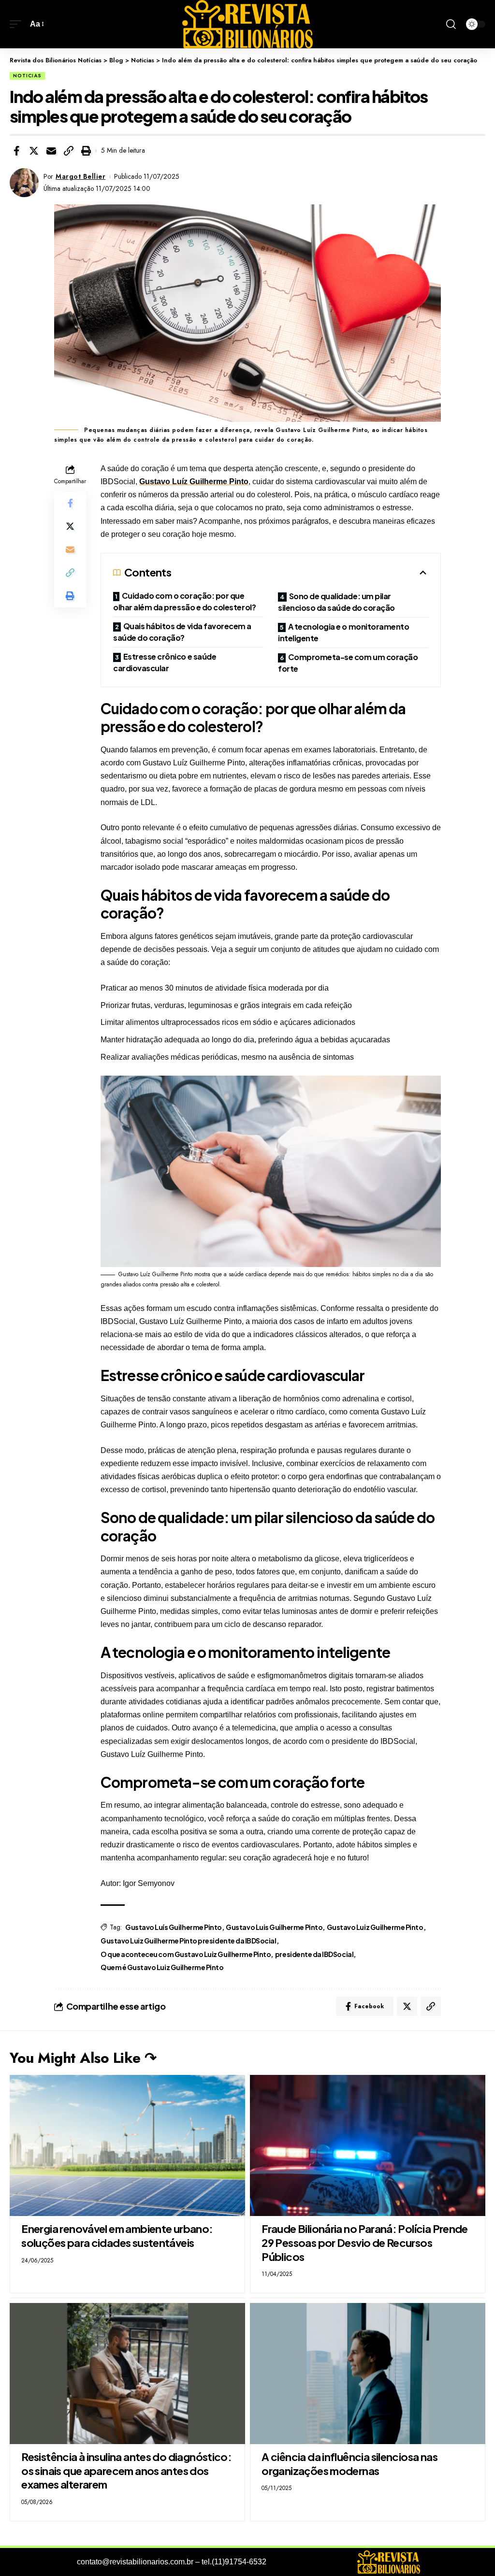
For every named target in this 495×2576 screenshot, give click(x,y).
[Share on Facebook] (16, 151)
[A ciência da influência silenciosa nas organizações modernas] (368, 2374)
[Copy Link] (69, 151)
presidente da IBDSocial (314, 1954)
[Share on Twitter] (34, 151)
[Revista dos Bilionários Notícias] (247, 24)
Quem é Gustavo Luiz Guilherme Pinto (162, 1967)
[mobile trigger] (18, 24)
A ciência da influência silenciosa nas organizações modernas (349, 2464)
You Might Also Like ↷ (83, 2058)
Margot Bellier (80, 176)
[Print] (86, 151)
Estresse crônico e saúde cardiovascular (165, 662)
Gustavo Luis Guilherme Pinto (274, 1927)
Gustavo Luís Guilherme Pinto (174, 1927)
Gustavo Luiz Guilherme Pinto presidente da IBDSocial (189, 1941)
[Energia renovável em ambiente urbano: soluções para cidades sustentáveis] (127, 2145)
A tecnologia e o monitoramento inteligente (343, 632)
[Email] (51, 151)
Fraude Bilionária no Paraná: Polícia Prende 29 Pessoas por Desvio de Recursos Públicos (365, 2242)
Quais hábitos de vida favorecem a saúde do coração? (182, 632)
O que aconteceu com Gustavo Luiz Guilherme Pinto (186, 1954)
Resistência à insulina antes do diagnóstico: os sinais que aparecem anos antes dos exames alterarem (126, 2470)
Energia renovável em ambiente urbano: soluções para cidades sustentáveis (117, 2236)
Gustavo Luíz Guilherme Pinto (194, 482)
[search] (451, 24)
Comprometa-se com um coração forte (348, 663)
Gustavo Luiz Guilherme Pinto (375, 1927)
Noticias (27, 76)
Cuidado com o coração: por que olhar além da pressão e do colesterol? (184, 601)
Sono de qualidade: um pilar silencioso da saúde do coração (336, 602)
